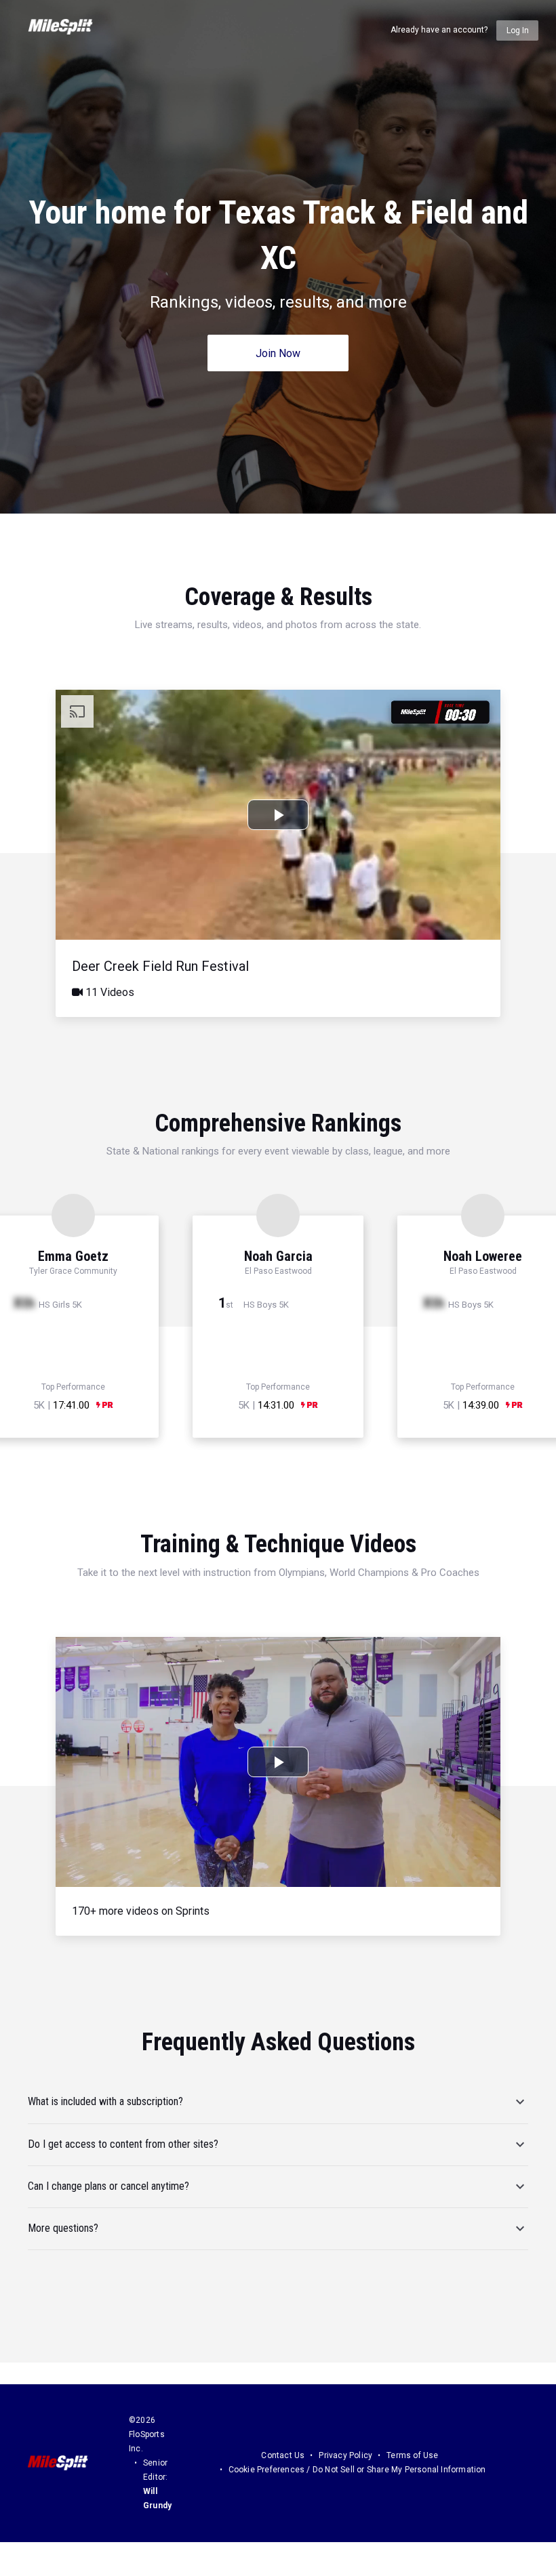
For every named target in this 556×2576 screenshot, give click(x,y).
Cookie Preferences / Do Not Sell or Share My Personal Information (357, 2470)
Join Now (278, 353)
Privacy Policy (345, 2455)
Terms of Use (412, 2455)
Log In (518, 30)
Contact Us (283, 2455)
